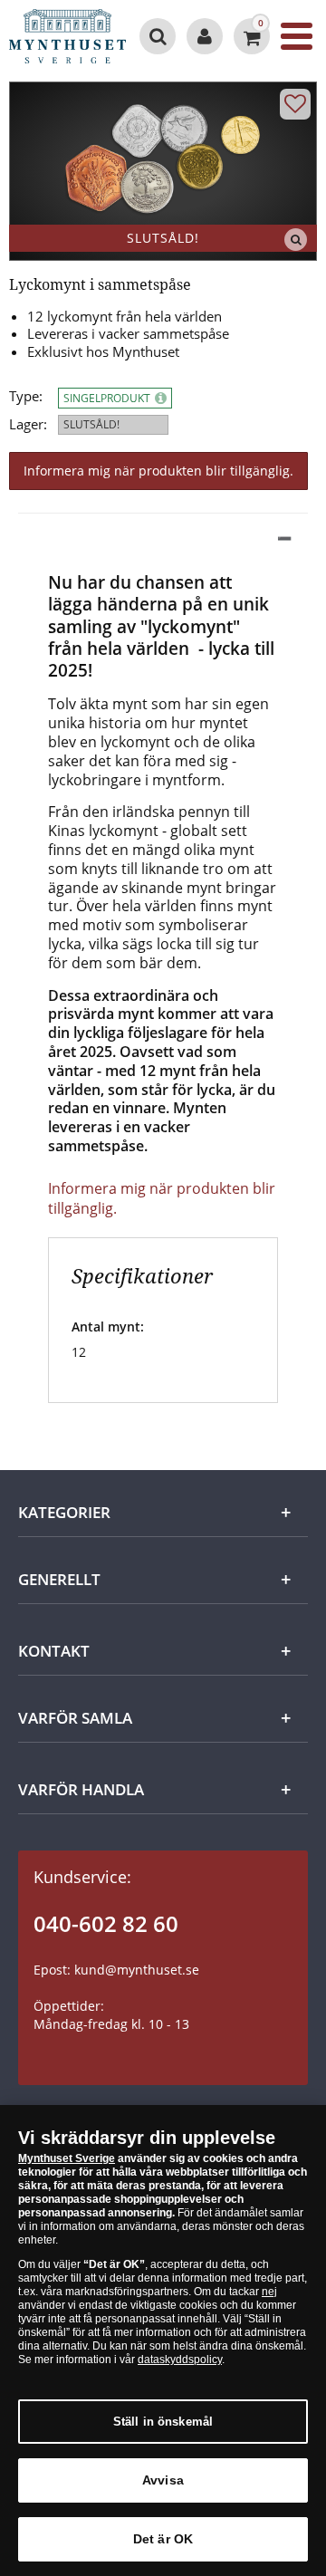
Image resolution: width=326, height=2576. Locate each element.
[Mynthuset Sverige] (69, 36)
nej (269, 2292)
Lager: (28, 424)
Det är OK (163, 2539)
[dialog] (163, 2341)
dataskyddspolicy (180, 2360)
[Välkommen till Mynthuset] (205, 36)
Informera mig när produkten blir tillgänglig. (158, 471)
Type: (26, 396)
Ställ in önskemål (163, 2422)
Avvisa (163, 2480)
